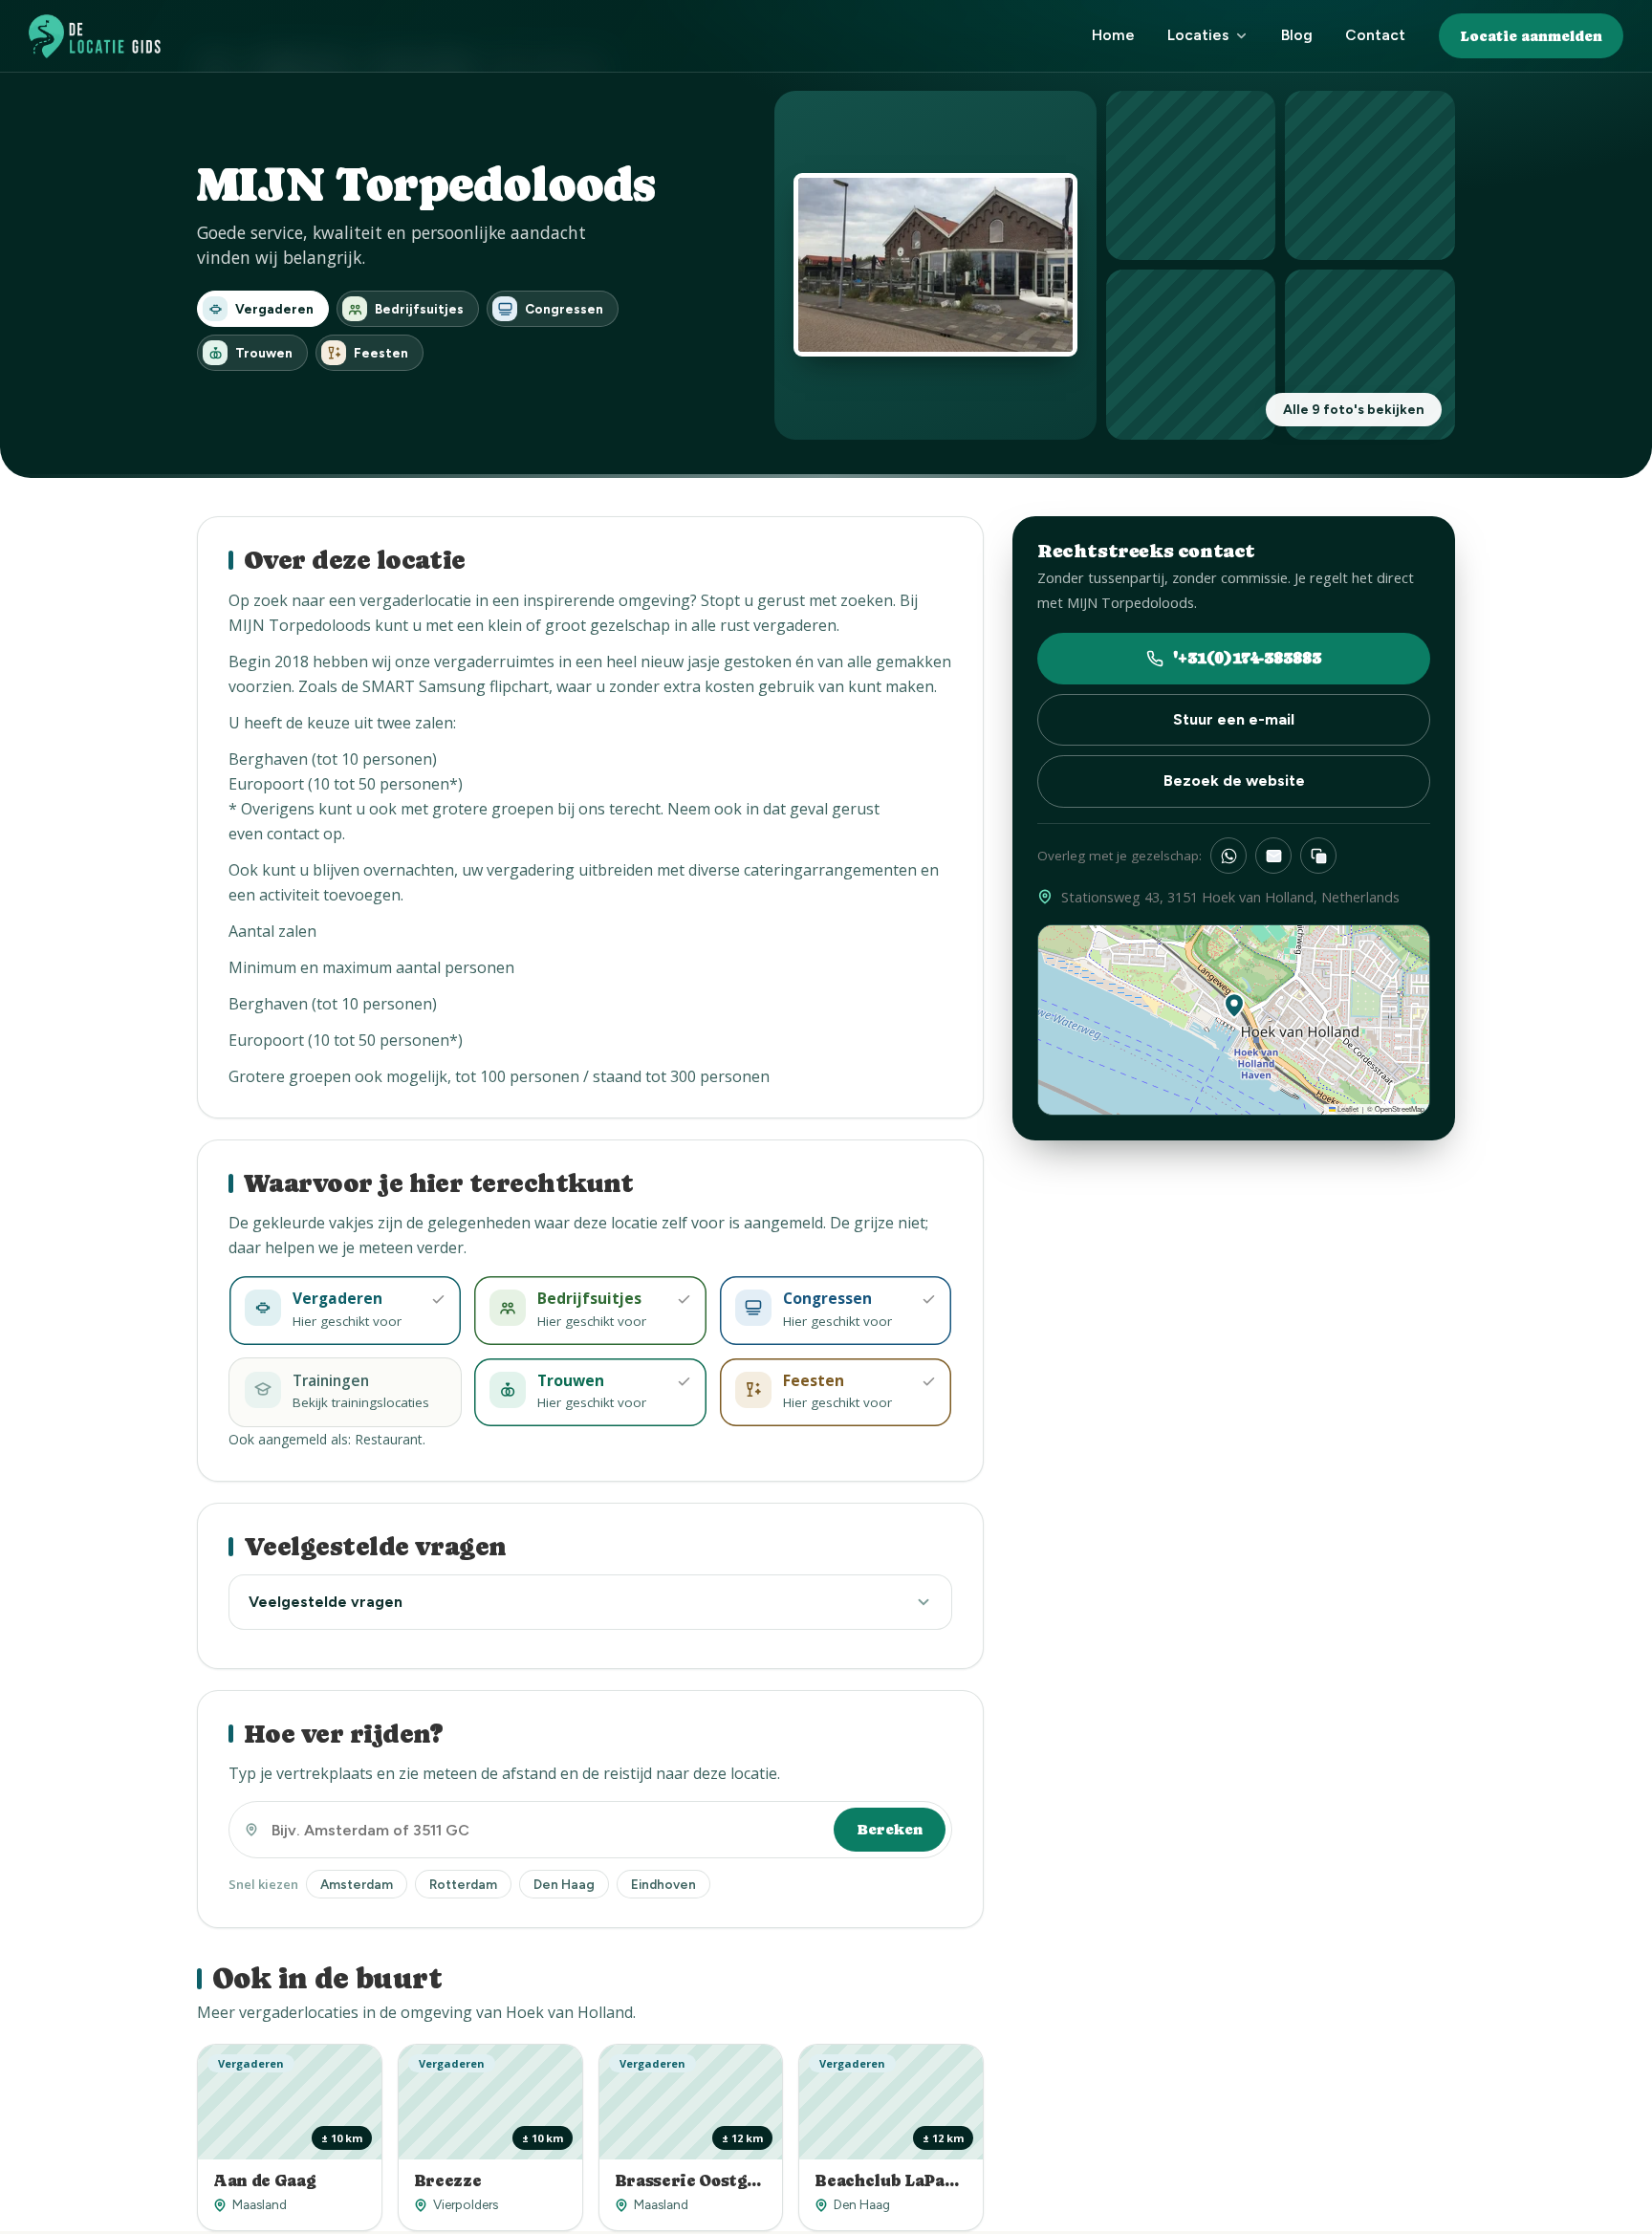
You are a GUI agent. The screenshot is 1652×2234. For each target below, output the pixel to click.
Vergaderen (274, 309)
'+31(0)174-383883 (1247, 658)
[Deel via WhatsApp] (1228, 856)
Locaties (1198, 35)
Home (1113, 35)
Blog (1297, 35)
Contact (1375, 35)
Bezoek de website (1234, 781)
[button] (1234, 1006)
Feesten (381, 353)
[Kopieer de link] (1318, 856)
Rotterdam (463, 1884)
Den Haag (564, 1884)
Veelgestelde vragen (326, 1602)
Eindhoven (663, 1884)
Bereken (890, 1830)
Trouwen (264, 353)
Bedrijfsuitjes (419, 309)
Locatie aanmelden (1531, 36)
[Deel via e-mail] (1273, 856)
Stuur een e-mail (1234, 719)
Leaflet (1347, 1108)
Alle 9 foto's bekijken (1354, 410)
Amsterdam (357, 1884)
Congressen (564, 309)
